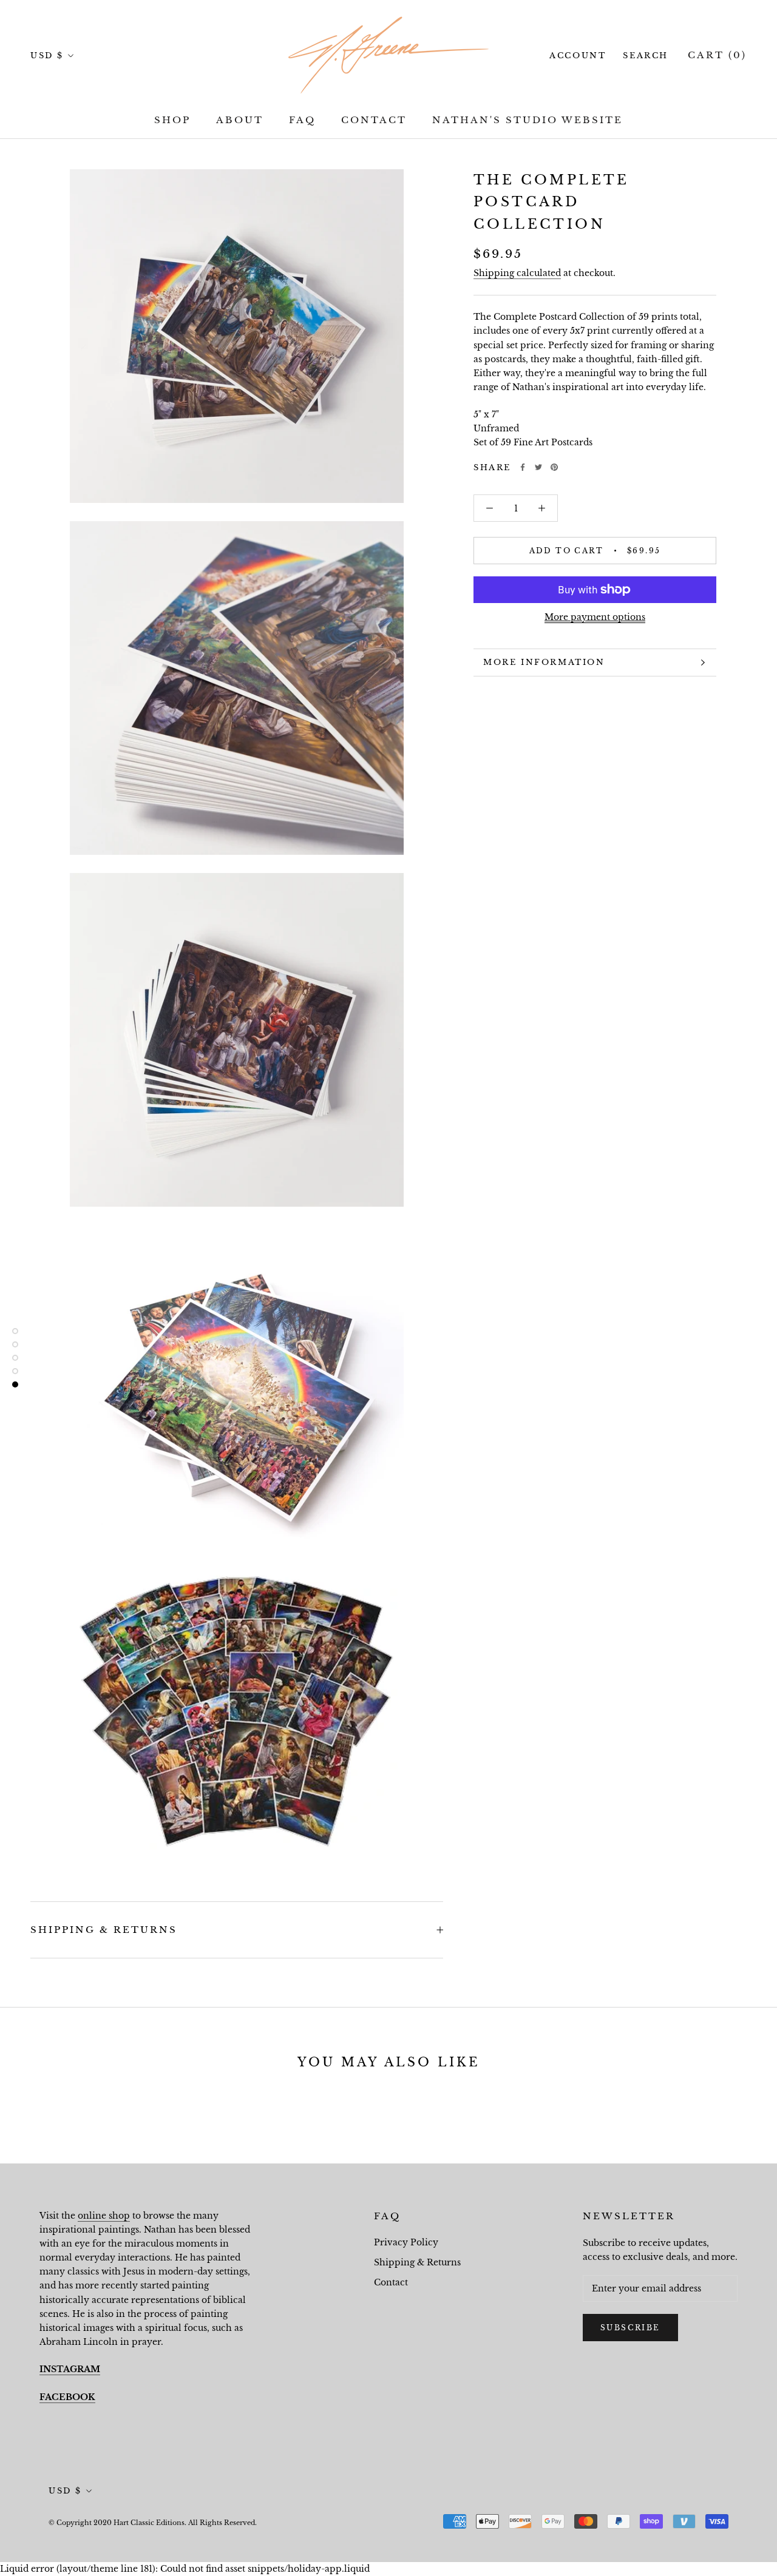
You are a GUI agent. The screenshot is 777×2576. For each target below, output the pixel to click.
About (240, 120)
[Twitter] (538, 467)
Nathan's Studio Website (528, 120)
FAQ (302, 120)
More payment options (595, 617)
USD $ (47, 56)
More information (544, 662)
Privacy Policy (406, 2242)
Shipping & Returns (104, 1930)
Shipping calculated (517, 273)
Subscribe (630, 2328)
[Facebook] (523, 467)
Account (578, 56)
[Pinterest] (554, 467)
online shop (104, 2216)
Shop (172, 120)
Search (646, 56)
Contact (374, 120)
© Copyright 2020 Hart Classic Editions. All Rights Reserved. (153, 2523)
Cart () (717, 55)
